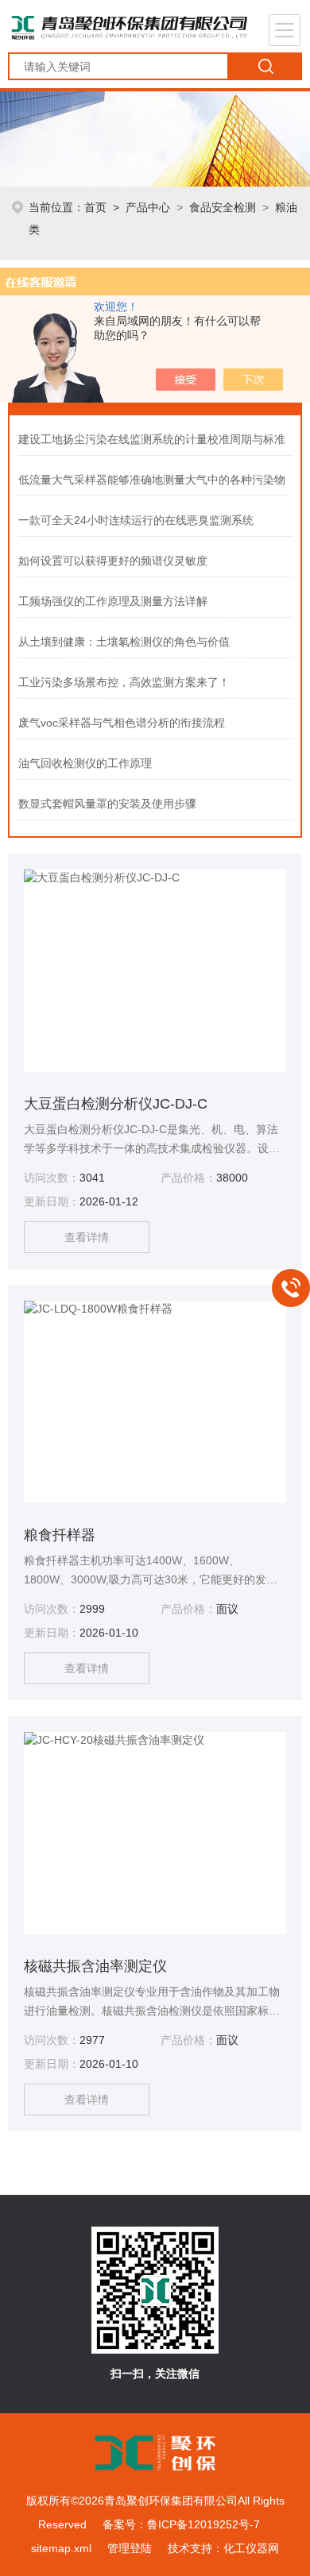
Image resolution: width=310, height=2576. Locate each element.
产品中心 (148, 207)
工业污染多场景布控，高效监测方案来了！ (124, 682)
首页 (95, 207)
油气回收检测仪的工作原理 (85, 763)
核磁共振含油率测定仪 (95, 1966)
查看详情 (87, 1237)
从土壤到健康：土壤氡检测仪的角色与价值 (124, 642)
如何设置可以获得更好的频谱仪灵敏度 (113, 561)
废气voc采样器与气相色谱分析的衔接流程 (122, 723)
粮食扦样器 (60, 1535)
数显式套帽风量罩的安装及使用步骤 (107, 804)
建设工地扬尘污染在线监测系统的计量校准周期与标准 (152, 439)
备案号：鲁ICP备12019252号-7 (181, 2524)
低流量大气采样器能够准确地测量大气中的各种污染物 (152, 480)
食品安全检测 (223, 207)
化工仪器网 (251, 2548)
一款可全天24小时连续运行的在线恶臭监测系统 (136, 520)
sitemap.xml (61, 2548)
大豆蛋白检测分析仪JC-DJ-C (116, 1104)
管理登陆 (130, 2548)
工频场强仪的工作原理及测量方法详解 (113, 601)
